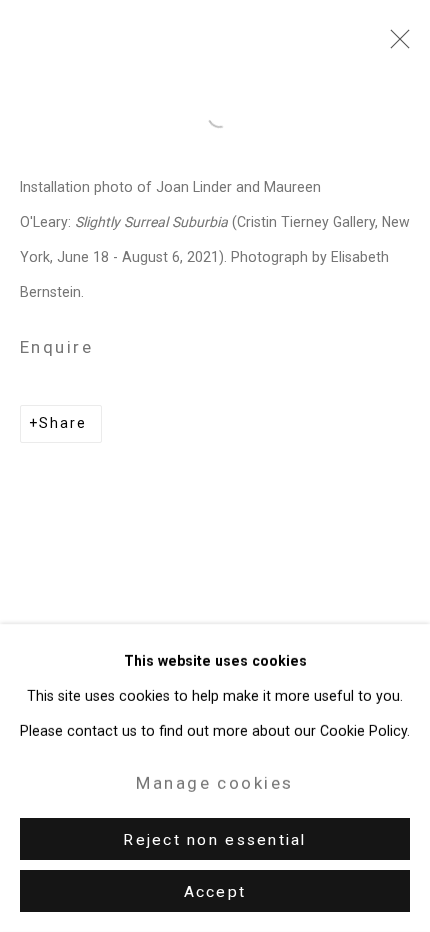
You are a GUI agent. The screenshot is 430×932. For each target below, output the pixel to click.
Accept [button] (215, 892)
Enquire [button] (56, 347)
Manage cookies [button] (214, 783)
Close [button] (395, 45)
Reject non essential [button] (214, 840)
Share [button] (63, 423)
